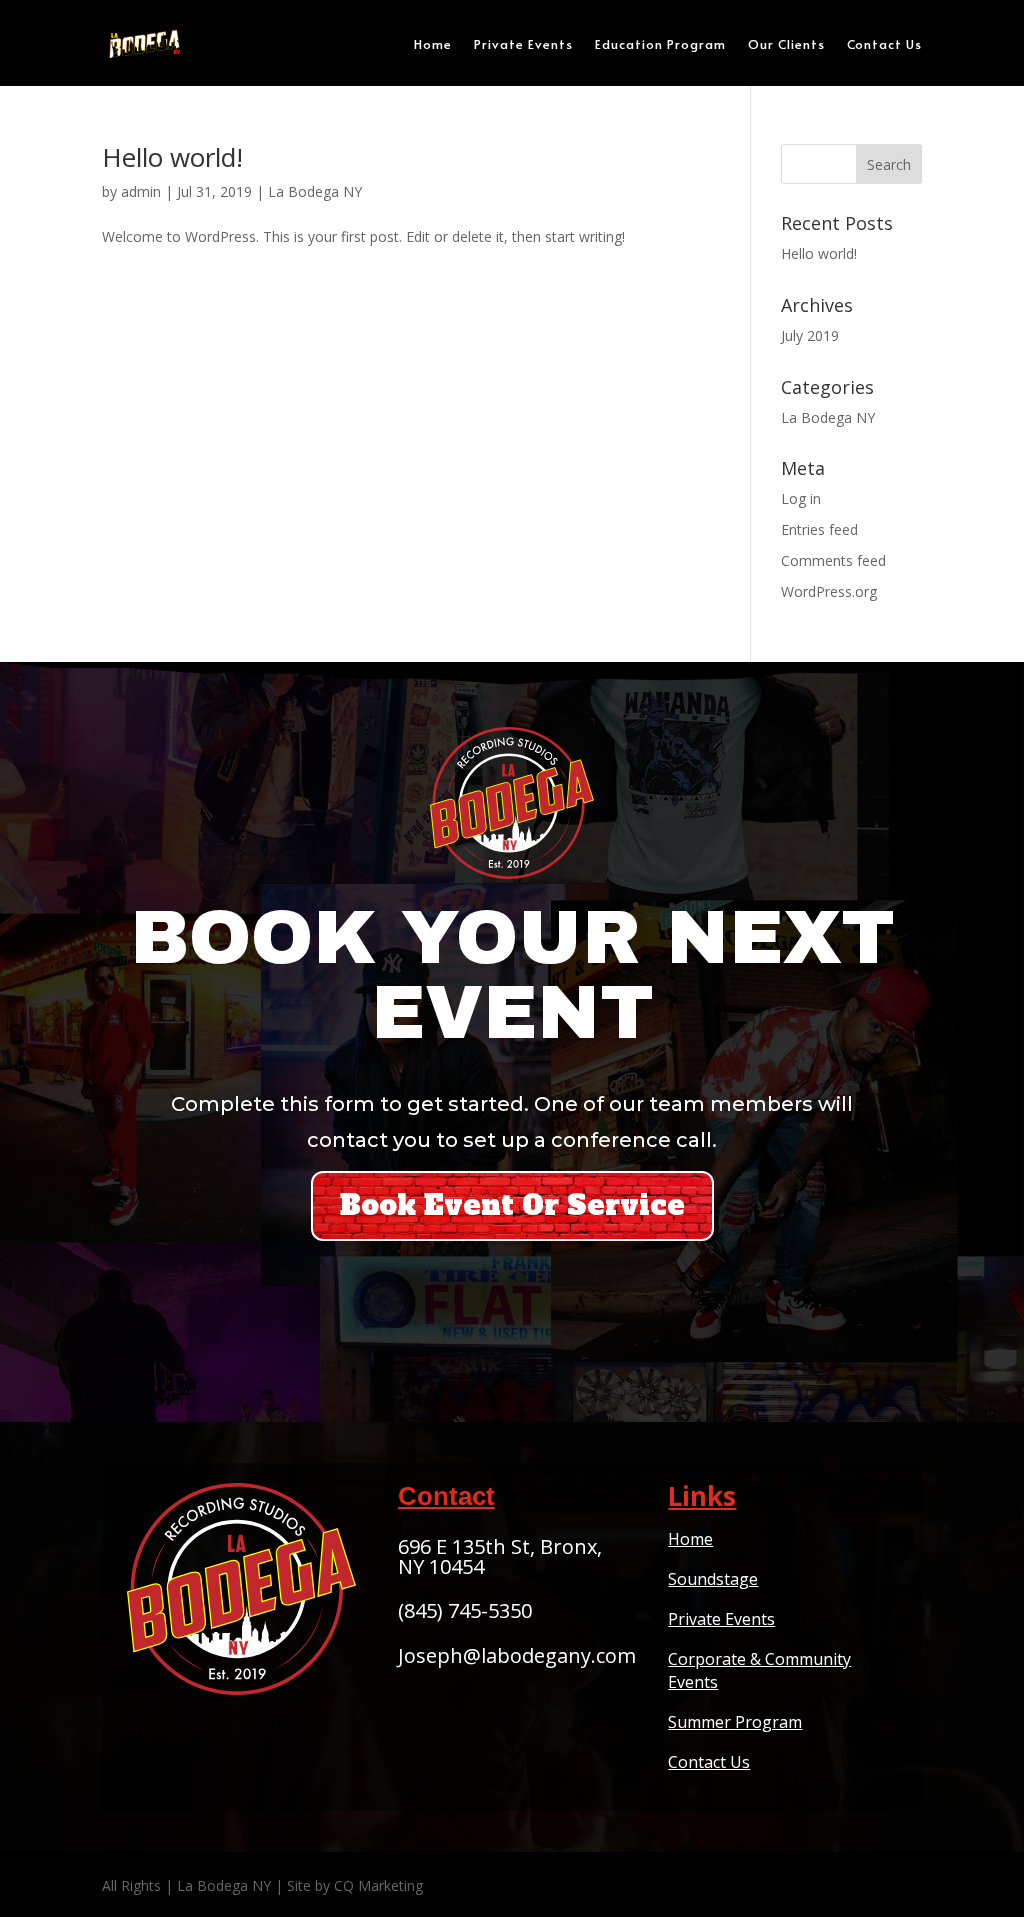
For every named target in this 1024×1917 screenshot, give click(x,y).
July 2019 (810, 335)
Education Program (660, 44)
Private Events (523, 44)
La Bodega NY (315, 191)
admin (141, 191)
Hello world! (172, 157)
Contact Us (884, 44)
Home (433, 44)
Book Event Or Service (512, 1205)
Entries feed (819, 529)
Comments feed (833, 560)
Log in (801, 498)
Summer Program (735, 1722)
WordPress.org (829, 591)
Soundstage (713, 1579)
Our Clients (786, 44)
